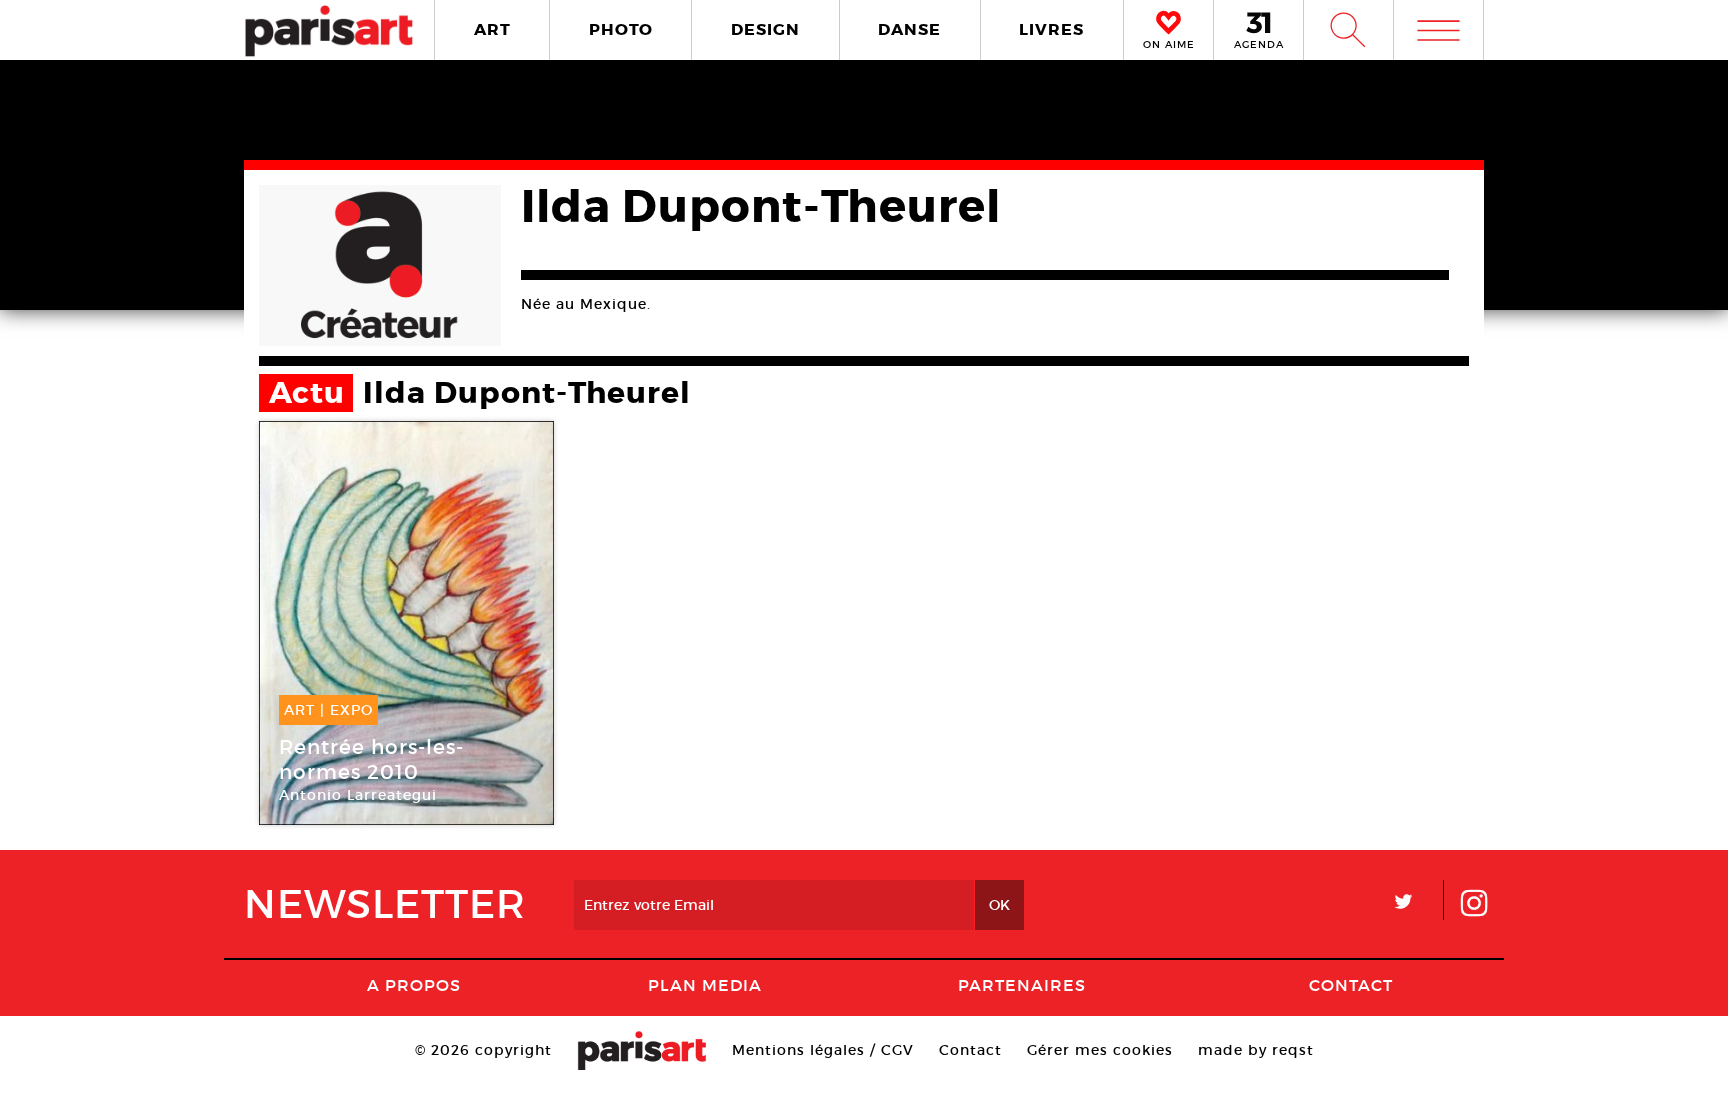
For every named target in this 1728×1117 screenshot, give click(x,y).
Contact (1351, 985)
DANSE (909, 29)
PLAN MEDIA (705, 985)
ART (492, 29)
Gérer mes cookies (1100, 1050)
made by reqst (1256, 1050)
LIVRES (1051, 29)
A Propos (414, 985)
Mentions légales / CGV (823, 1050)
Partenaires (1022, 985)
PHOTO (621, 29)
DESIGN (765, 29)
